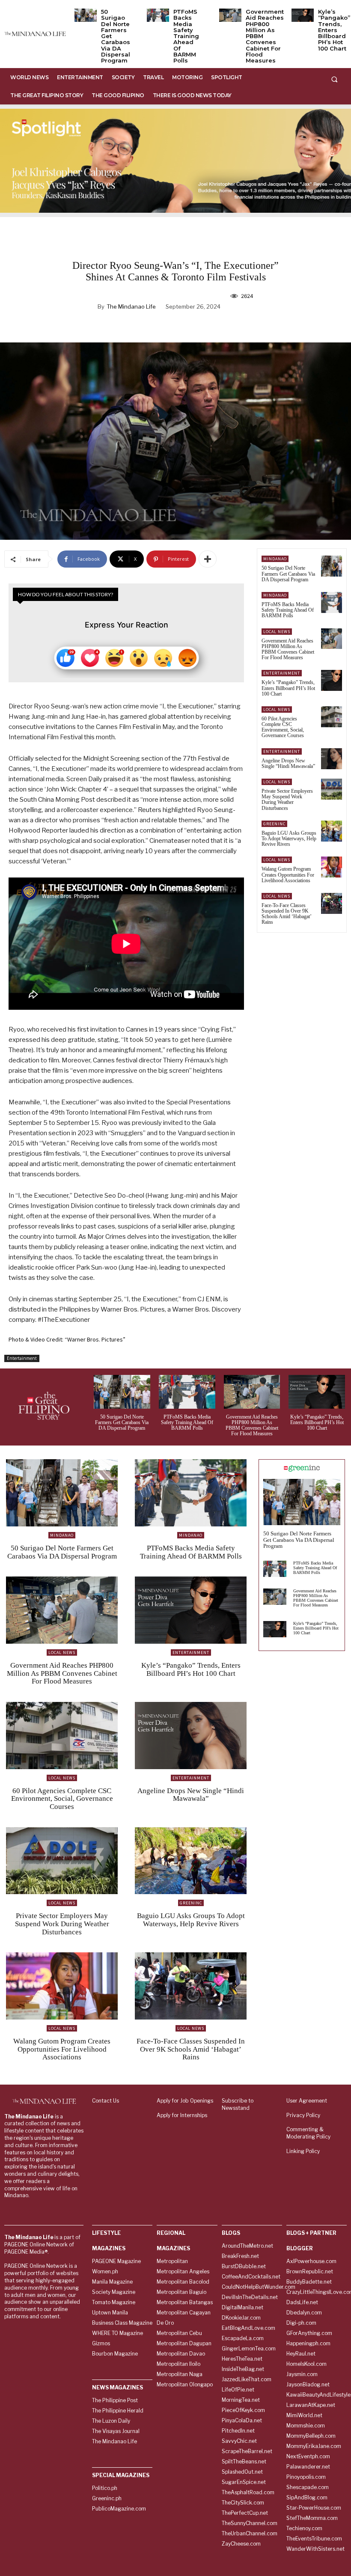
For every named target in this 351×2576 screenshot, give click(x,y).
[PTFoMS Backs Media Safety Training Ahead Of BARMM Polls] (158, 15)
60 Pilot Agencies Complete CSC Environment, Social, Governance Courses (283, 727)
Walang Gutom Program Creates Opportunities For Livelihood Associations (288, 875)
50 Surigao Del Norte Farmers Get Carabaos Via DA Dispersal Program (288, 574)
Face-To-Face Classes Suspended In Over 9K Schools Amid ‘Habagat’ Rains (287, 914)
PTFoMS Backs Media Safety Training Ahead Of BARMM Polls (186, 36)
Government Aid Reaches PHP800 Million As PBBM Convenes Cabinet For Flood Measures (288, 649)
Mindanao (275, 559)
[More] (208, 559)
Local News (277, 632)
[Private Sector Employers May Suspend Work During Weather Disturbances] (332, 789)
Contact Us (106, 2101)
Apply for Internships (182, 2115)
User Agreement (307, 2101)
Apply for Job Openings (185, 2101)
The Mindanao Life (131, 306)
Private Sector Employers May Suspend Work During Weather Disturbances (287, 800)
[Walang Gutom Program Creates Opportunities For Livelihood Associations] (332, 867)
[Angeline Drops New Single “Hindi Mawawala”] (332, 759)
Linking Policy (303, 2151)
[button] (334, 79)
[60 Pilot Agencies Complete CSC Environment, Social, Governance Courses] (332, 717)
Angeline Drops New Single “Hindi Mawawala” (288, 763)
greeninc (274, 824)
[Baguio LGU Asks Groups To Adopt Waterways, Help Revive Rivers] (332, 831)
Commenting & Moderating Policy (308, 2133)
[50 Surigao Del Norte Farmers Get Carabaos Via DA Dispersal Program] (86, 15)
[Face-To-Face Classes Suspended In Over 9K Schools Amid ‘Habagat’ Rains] (332, 903)
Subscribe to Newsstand (238, 2104)
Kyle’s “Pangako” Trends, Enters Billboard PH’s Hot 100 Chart (334, 30)
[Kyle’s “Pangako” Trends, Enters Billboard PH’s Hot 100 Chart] (303, 15)
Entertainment (22, 1358)
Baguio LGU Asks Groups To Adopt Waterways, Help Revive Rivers (289, 839)
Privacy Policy (303, 2115)
